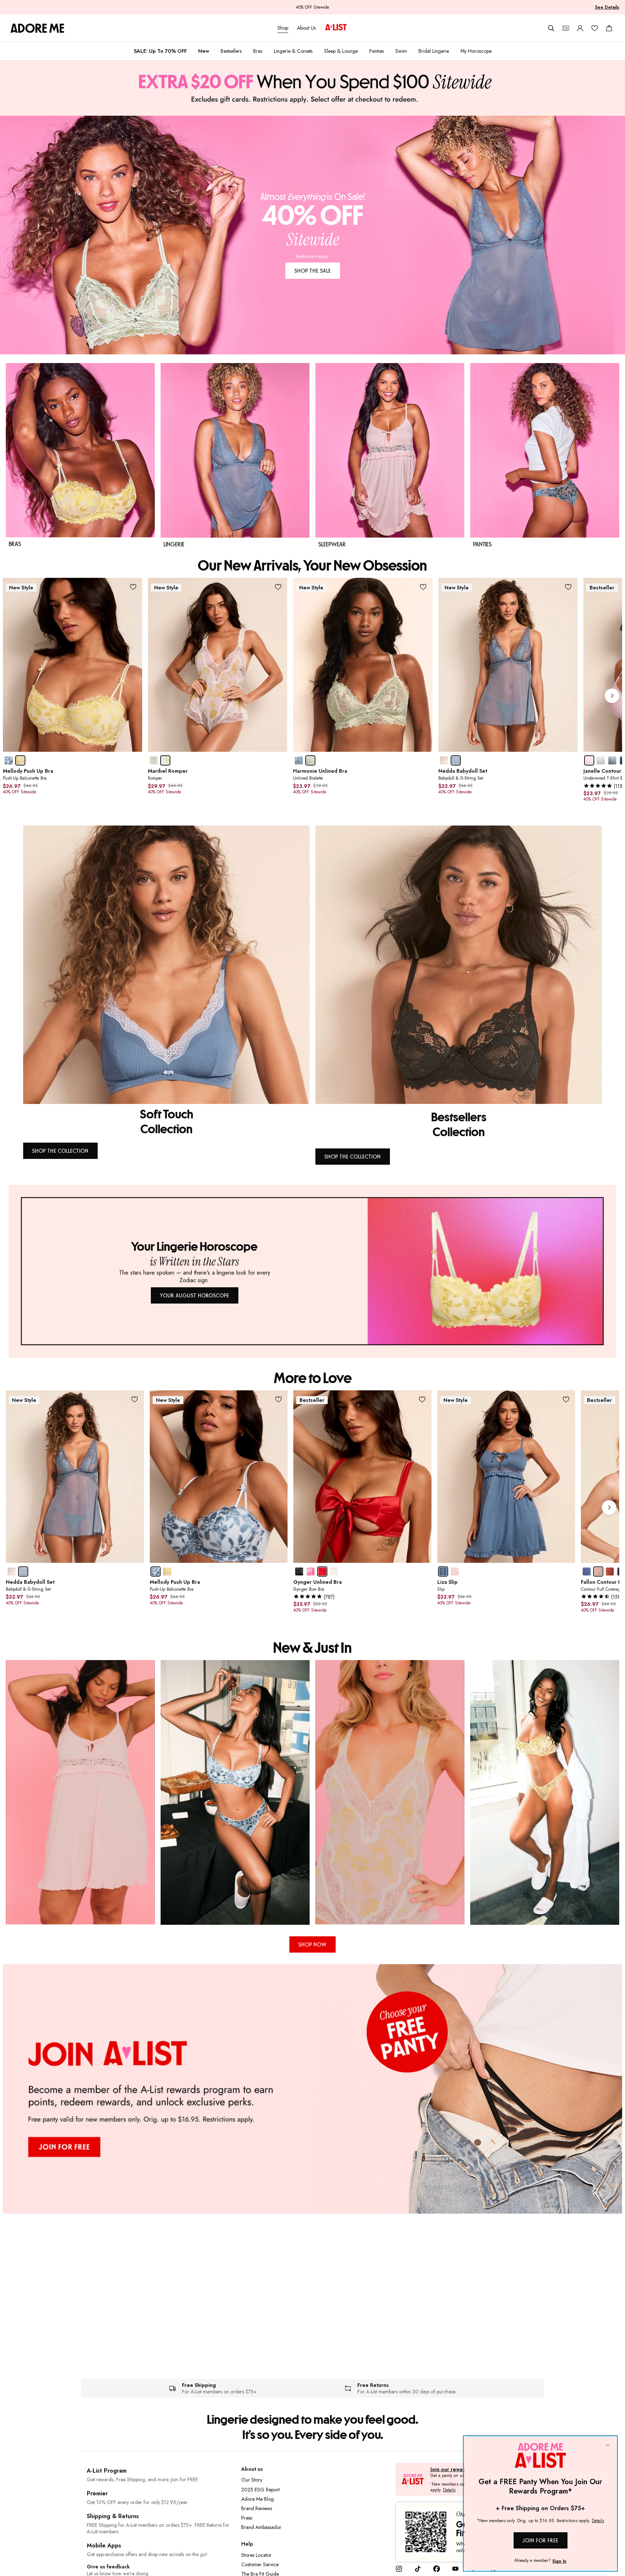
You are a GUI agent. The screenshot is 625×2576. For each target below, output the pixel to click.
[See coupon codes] (566, 28)
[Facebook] (437, 2571)
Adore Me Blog (258, 2499)
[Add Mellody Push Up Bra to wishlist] (133, 587)
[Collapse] (608, 2445)
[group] (312, 696)
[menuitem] (160, 51)
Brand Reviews (257, 2508)
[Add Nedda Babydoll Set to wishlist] (568, 587)
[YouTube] (455, 2571)
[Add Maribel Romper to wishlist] (278, 587)
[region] (312, 1792)
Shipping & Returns (113, 2516)
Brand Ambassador (261, 2527)
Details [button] (449, 2490)
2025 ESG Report (260, 2490)
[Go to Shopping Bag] (609, 28)
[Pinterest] (474, 2571)
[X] (493, 2571)
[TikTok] (418, 2571)
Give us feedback (108, 2567)
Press (247, 2518)
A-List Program (107, 2471)
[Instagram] (399, 2571)
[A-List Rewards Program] (336, 28)
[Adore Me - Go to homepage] (37, 28)
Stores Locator (256, 2555)
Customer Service (260, 2564)
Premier (97, 2493)
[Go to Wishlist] (595, 28)
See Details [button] (607, 7)
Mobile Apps (104, 2545)
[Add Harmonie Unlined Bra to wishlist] (423, 587)
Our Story (252, 2480)
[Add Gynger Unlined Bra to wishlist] (422, 1400)
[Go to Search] (551, 28)
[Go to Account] (580, 28)
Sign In (559, 2561)
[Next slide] (612, 696)
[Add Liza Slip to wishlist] (566, 1400)
